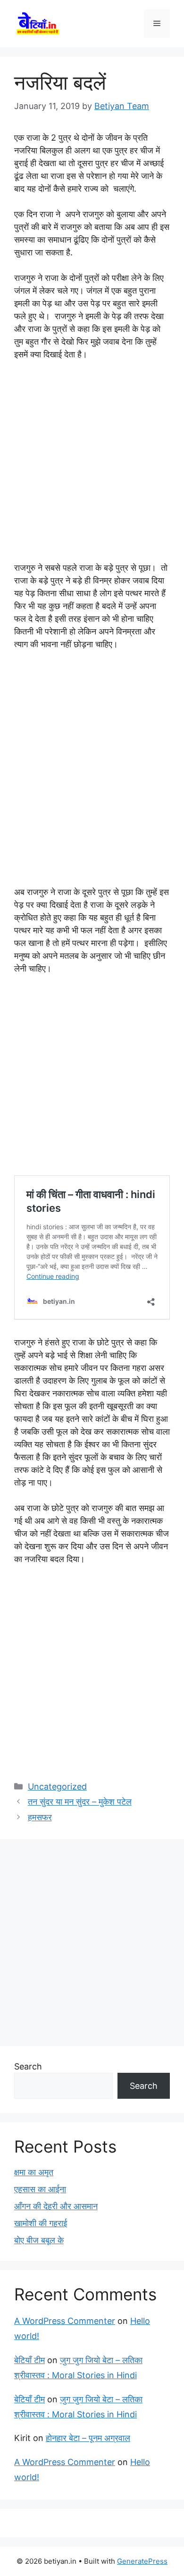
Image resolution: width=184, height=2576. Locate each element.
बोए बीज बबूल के (39, 2240)
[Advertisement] (92, 465)
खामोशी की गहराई (41, 2223)
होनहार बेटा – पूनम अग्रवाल (88, 2438)
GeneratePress (142, 2561)
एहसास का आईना (40, 2189)
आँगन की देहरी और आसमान (56, 2206)
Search (28, 2066)
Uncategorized (57, 1786)
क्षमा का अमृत (34, 2172)
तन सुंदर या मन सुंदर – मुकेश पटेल (80, 1802)
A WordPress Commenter (65, 2321)
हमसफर (40, 1817)
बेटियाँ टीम (29, 2360)
